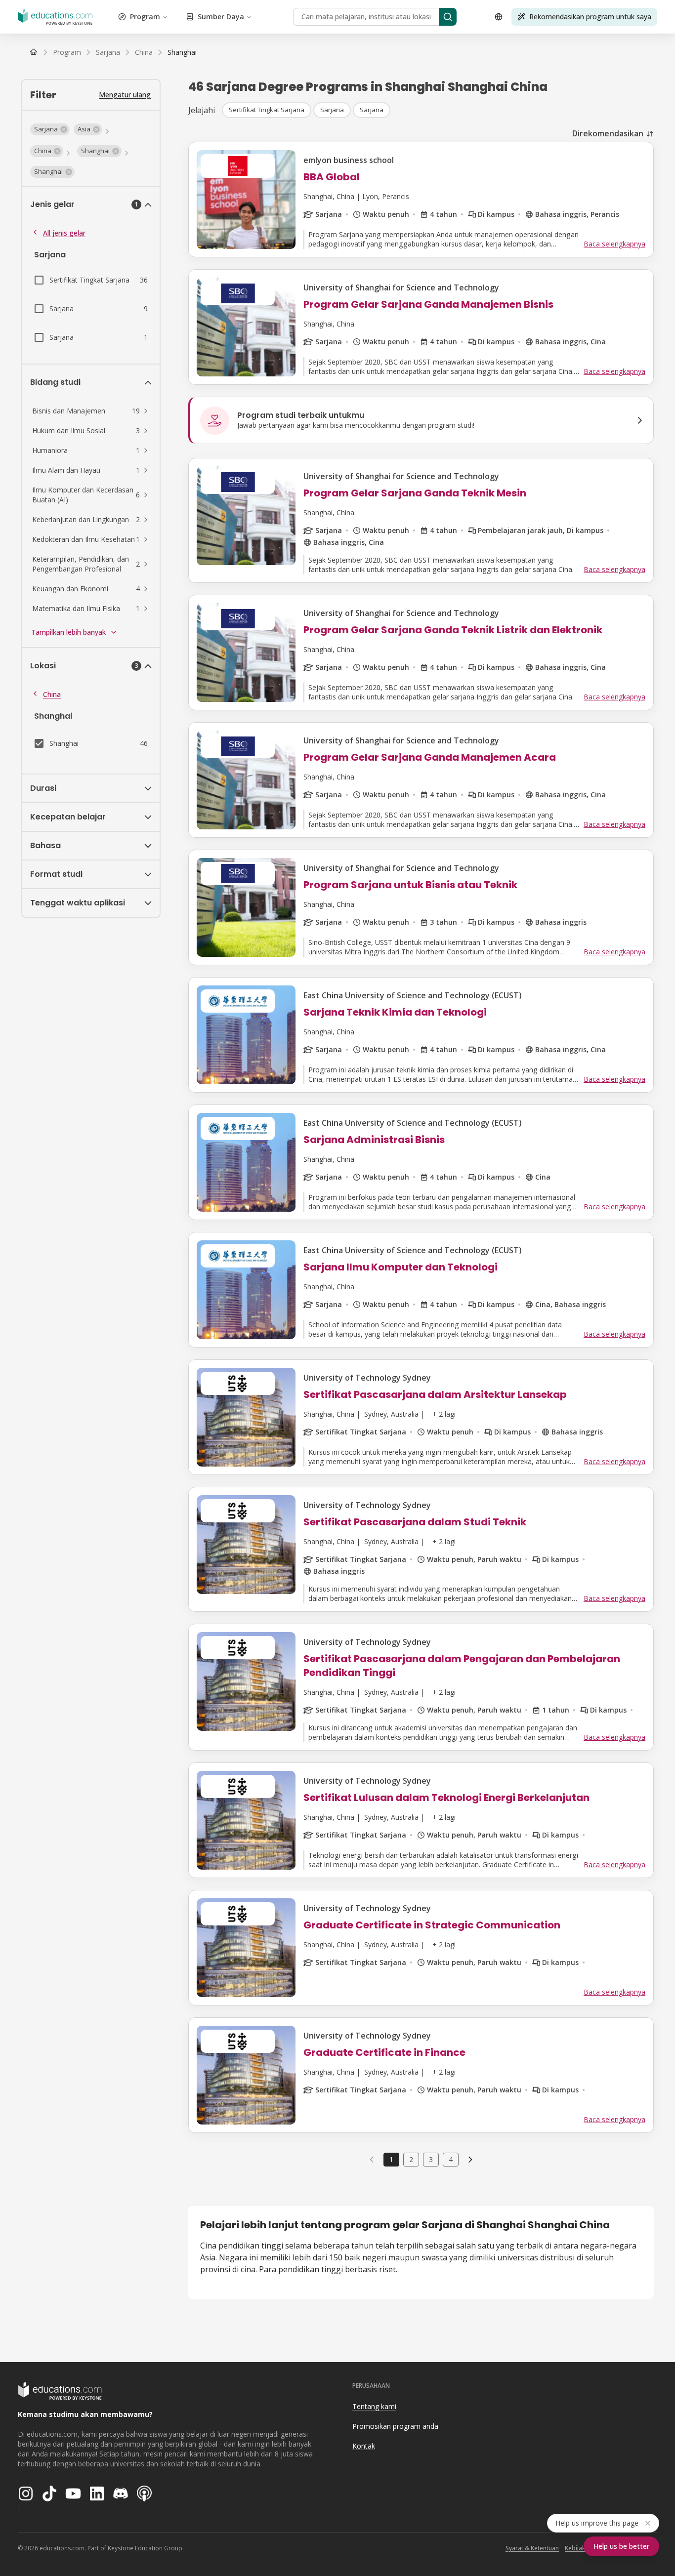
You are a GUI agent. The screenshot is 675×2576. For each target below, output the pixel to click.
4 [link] (451, 2159)
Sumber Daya (221, 17)
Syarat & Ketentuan (532, 2548)
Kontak (364, 2446)
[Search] (448, 17)
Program (145, 17)
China (52, 694)
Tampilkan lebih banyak (68, 632)
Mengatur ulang (125, 95)
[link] (182, 52)
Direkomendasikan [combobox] (608, 133)
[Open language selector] (499, 17)
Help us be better (621, 2546)
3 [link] (431, 2159)
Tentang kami (374, 2406)
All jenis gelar (64, 233)
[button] (50, 129)
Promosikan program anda (395, 2426)
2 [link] (411, 2159)
